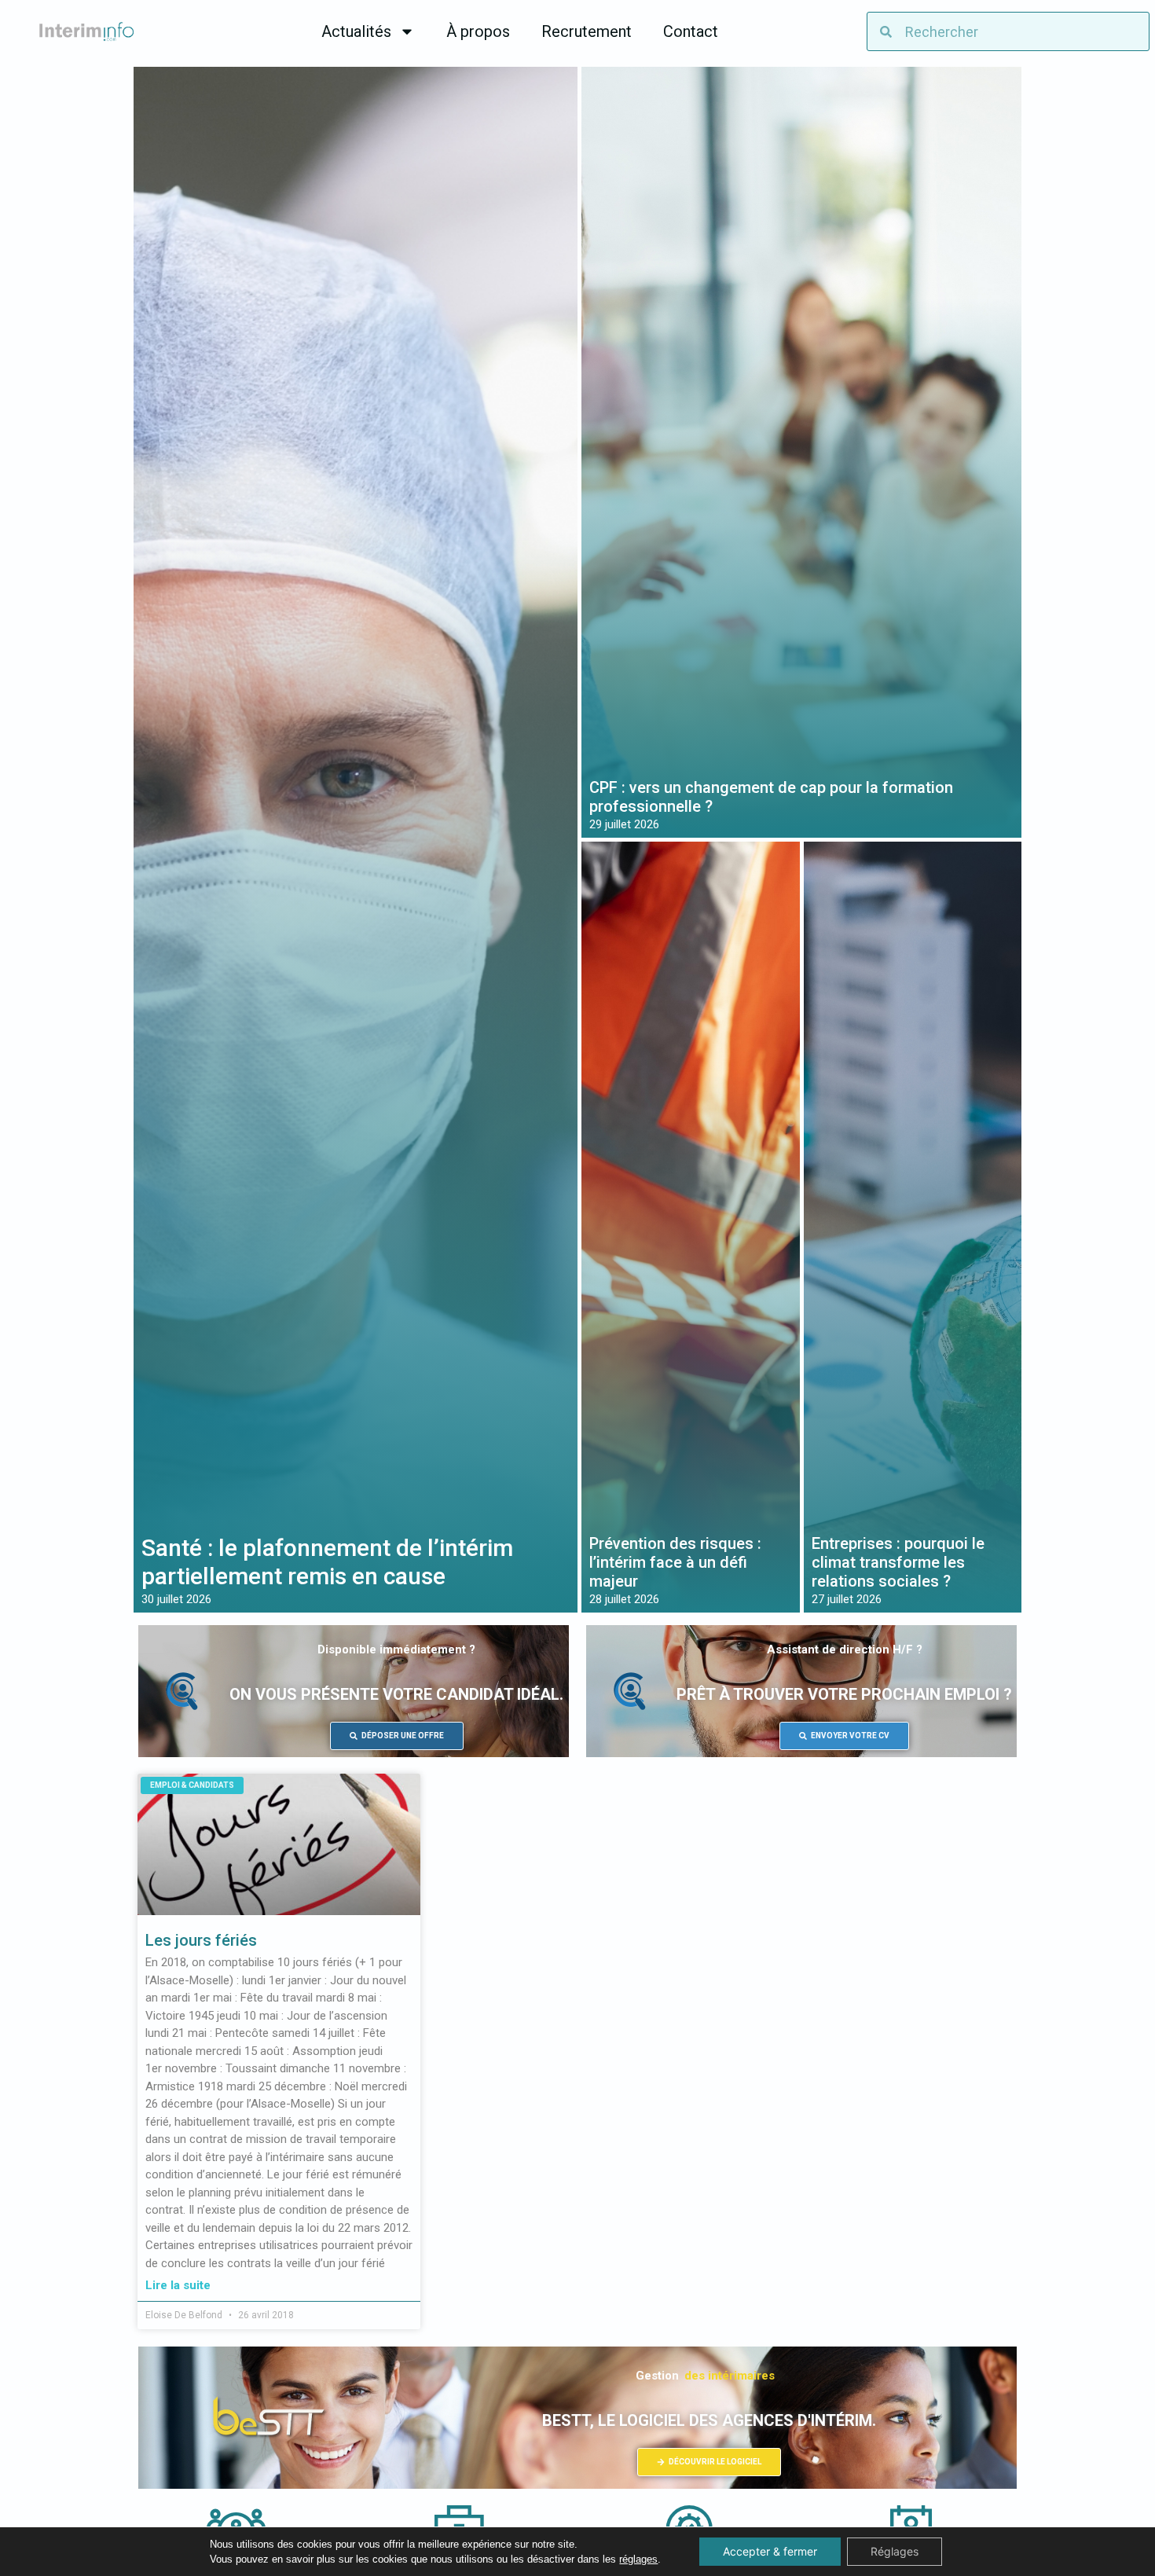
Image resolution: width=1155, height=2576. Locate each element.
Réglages (895, 2551)
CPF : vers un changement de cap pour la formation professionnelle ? (771, 797)
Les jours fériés (201, 1940)
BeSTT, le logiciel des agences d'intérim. (709, 2420)
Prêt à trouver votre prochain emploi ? (844, 1694)
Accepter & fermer (770, 2551)
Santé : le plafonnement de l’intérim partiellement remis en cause (327, 1562)
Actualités (356, 31)
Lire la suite (178, 2285)
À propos (478, 31)
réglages (638, 2559)
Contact (691, 31)
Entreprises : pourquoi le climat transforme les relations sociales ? (898, 1562)
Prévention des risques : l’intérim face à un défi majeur (675, 1562)
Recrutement (587, 31)
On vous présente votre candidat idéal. (396, 1694)
